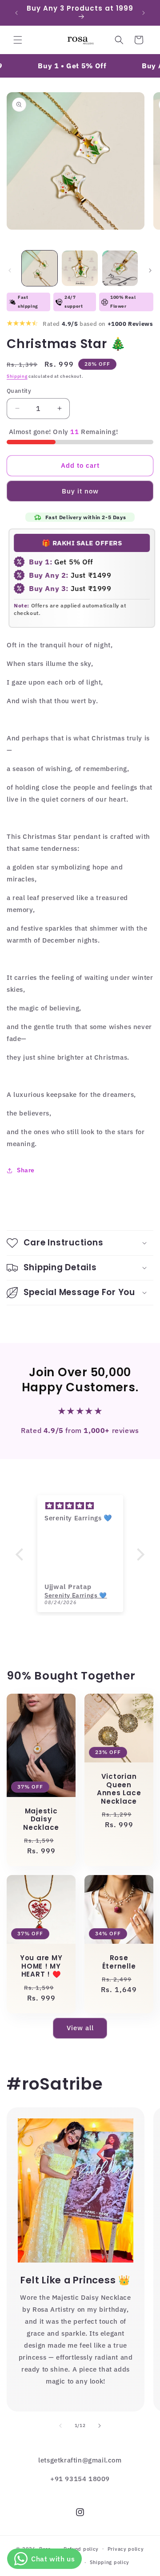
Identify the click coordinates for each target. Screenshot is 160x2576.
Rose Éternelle (119, 1962)
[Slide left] (10, 270)
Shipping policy (110, 2562)
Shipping (17, 376)
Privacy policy (126, 2549)
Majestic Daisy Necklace (41, 1819)
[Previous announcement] (16, 13)
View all (80, 2028)
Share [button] (26, 1170)
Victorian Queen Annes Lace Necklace (119, 1789)
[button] (18, 40)
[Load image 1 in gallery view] (40, 268)
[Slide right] (150, 270)
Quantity (19, 391)
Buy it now (80, 491)
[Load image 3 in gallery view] (120, 268)
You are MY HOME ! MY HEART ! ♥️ (41, 1966)
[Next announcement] (144, 13)
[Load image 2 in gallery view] (80, 268)
